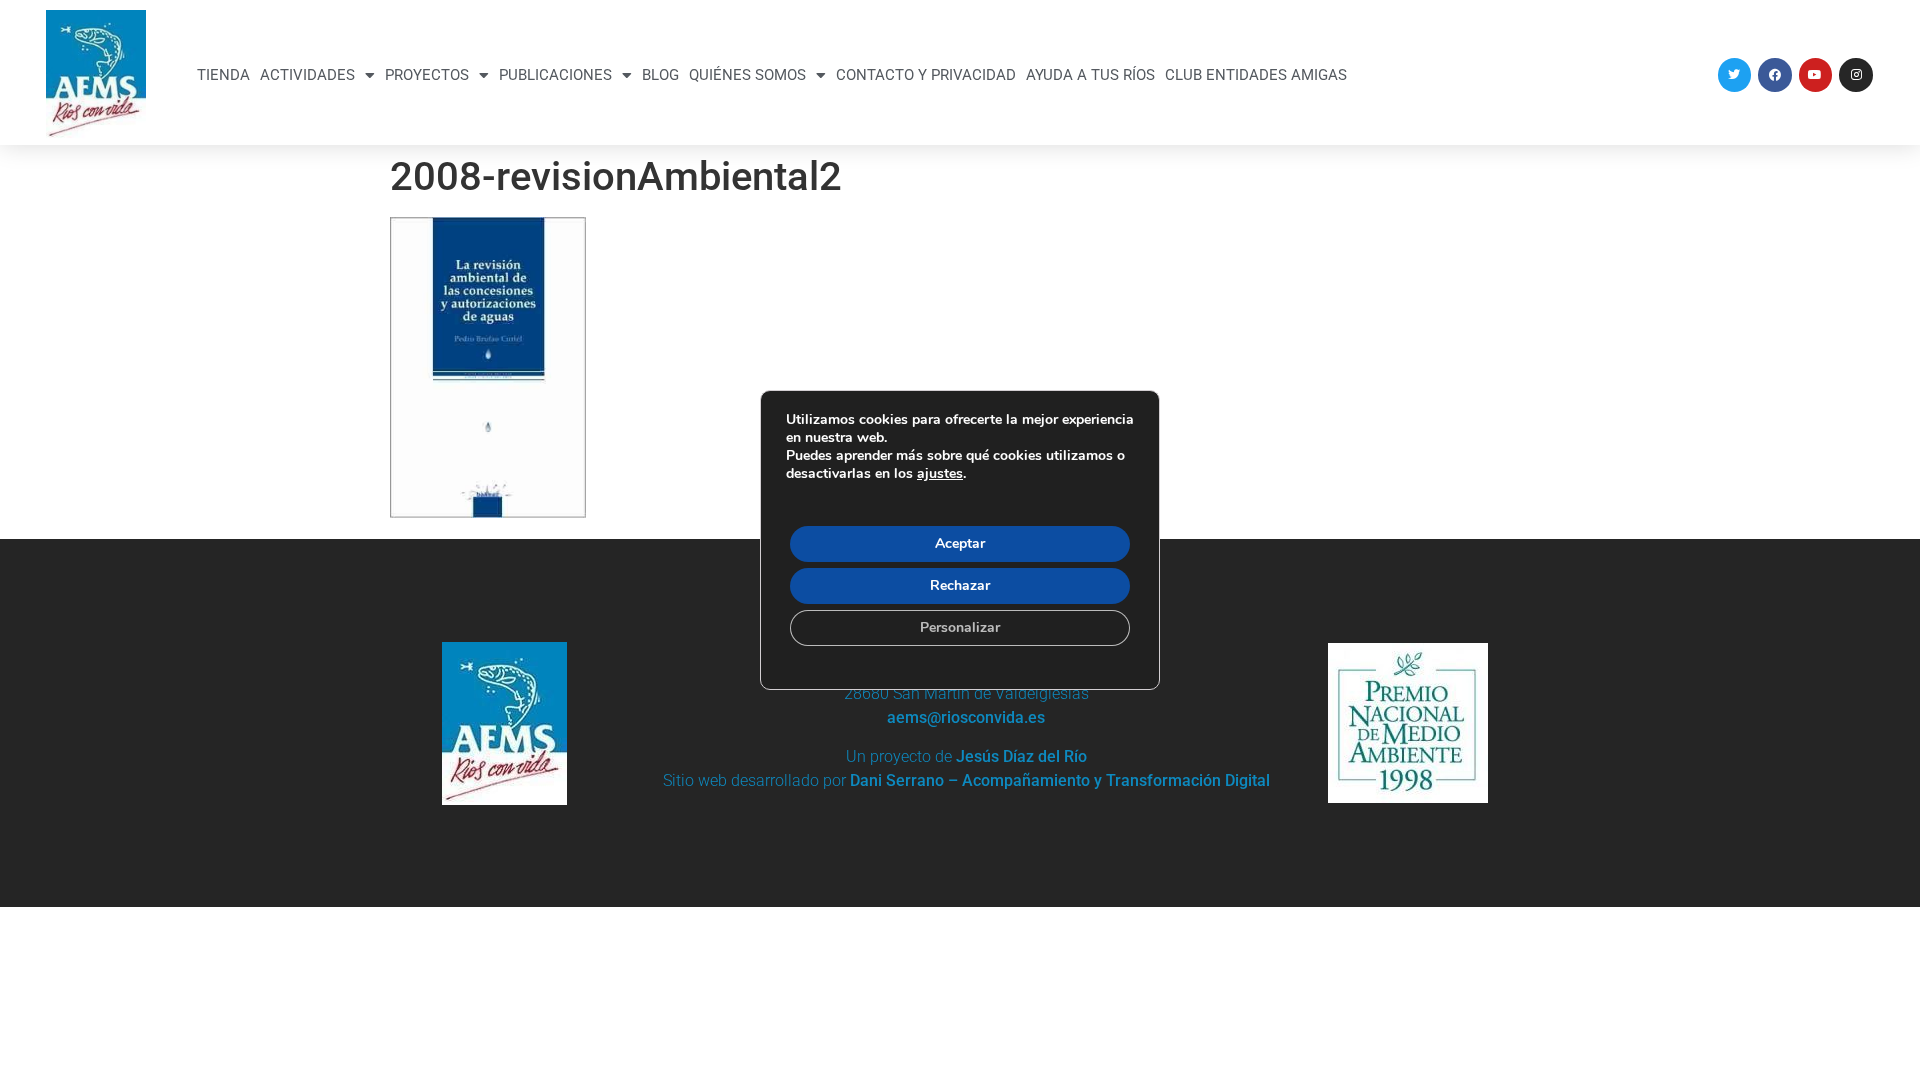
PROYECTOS (427, 75)
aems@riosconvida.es (966, 717)
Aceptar (960, 543)
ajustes (940, 474)
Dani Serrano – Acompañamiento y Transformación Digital (1060, 780)
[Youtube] (1816, 75)
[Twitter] (1735, 75)
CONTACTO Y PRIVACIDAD (926, 75)
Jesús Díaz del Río (1021, 756)
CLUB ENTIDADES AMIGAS (1256, 75)
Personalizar (960, 627)
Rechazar (960, 585)
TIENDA (223, 75)
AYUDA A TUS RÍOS (1090, 75)
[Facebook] (1775, 75)
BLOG (660, 75)
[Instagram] (1856, 75)
